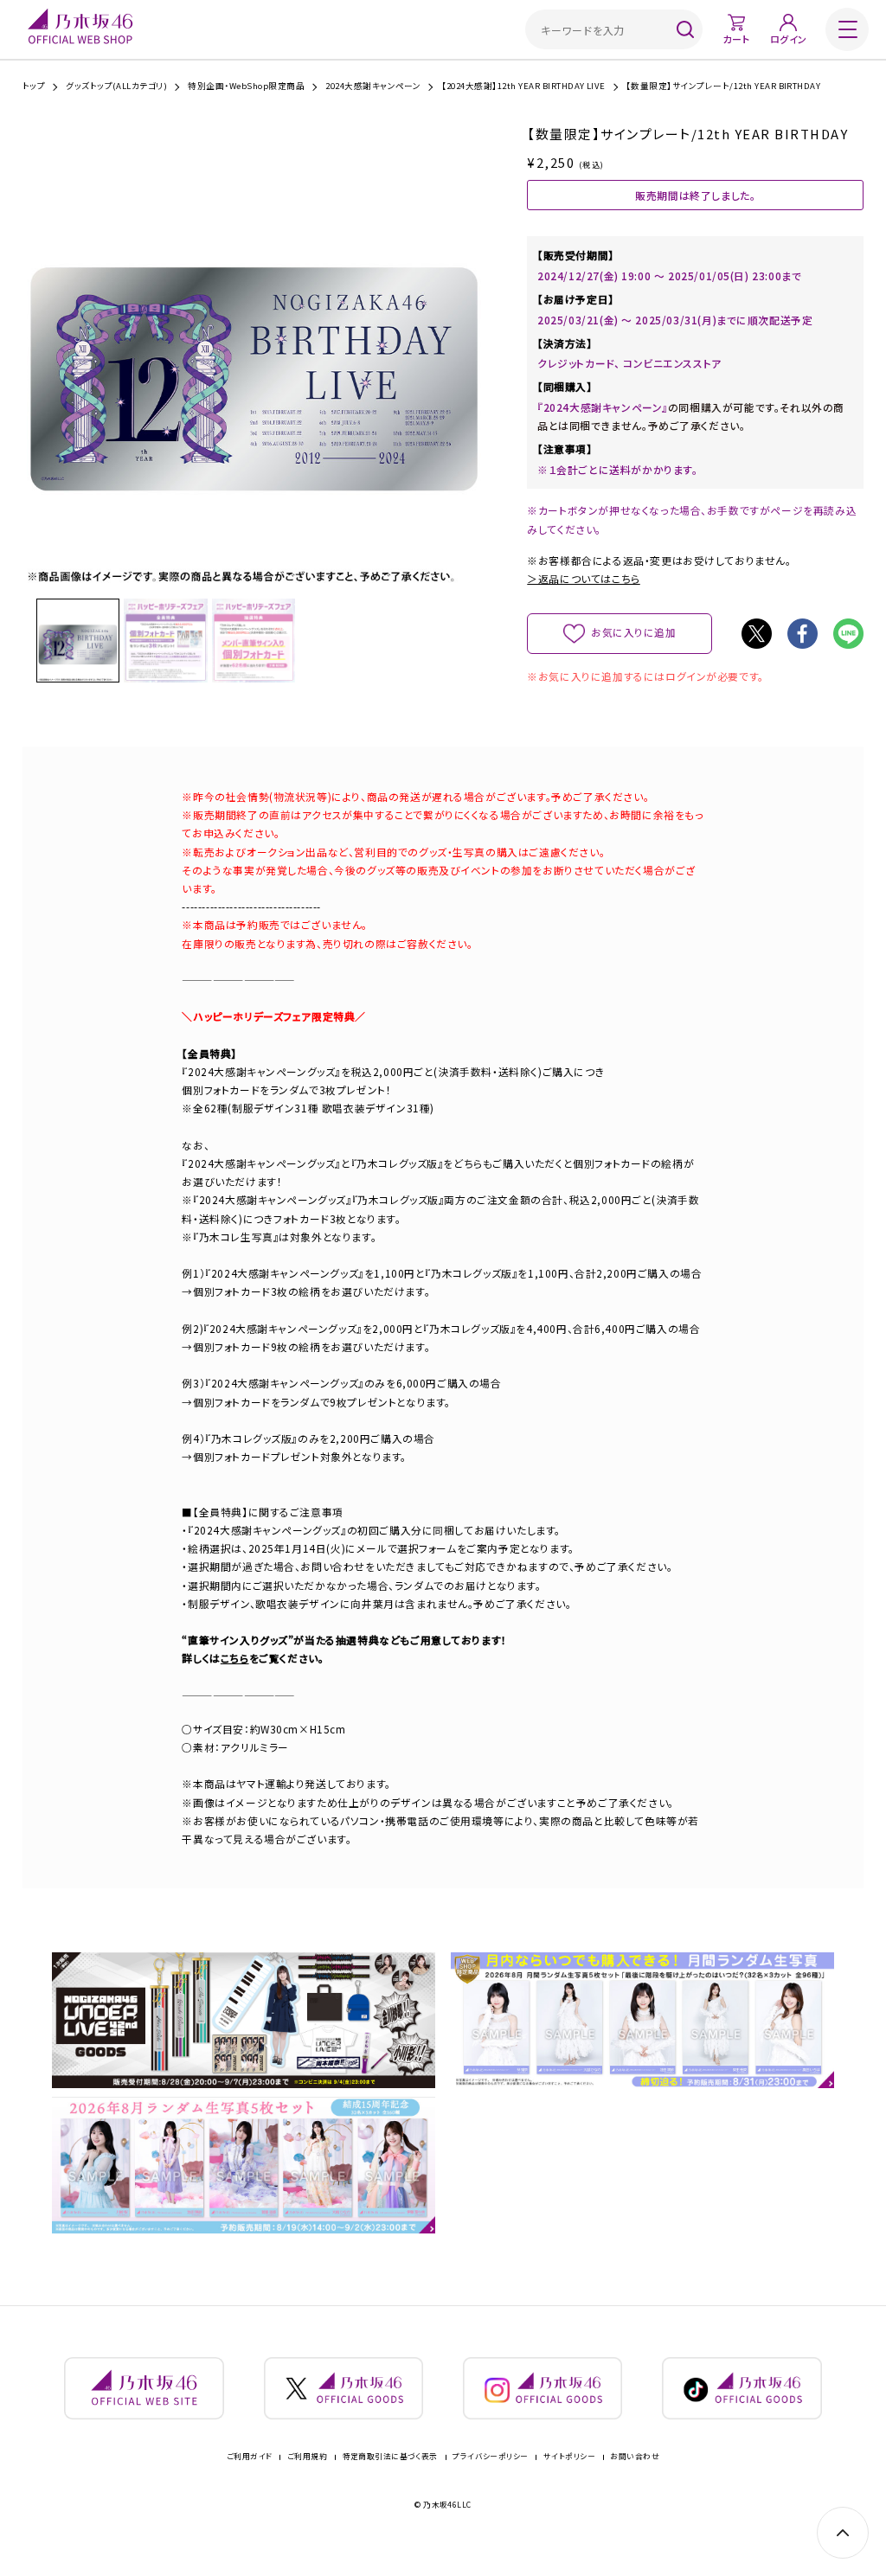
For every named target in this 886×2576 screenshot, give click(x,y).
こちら (235, 1658)
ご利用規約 (307, 2457)
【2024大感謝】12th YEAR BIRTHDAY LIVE (524, 87)
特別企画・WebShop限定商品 (246, 87)
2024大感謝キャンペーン (373, 87)
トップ (34, 87)
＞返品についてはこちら (583, 578)
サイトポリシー (569, 2457)
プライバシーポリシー (490, 2457)
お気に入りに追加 (634, 632)
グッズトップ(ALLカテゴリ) (116, 87)
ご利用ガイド (250, 2457)
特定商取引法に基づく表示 (390, 2457)
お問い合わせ (635, 2457)
